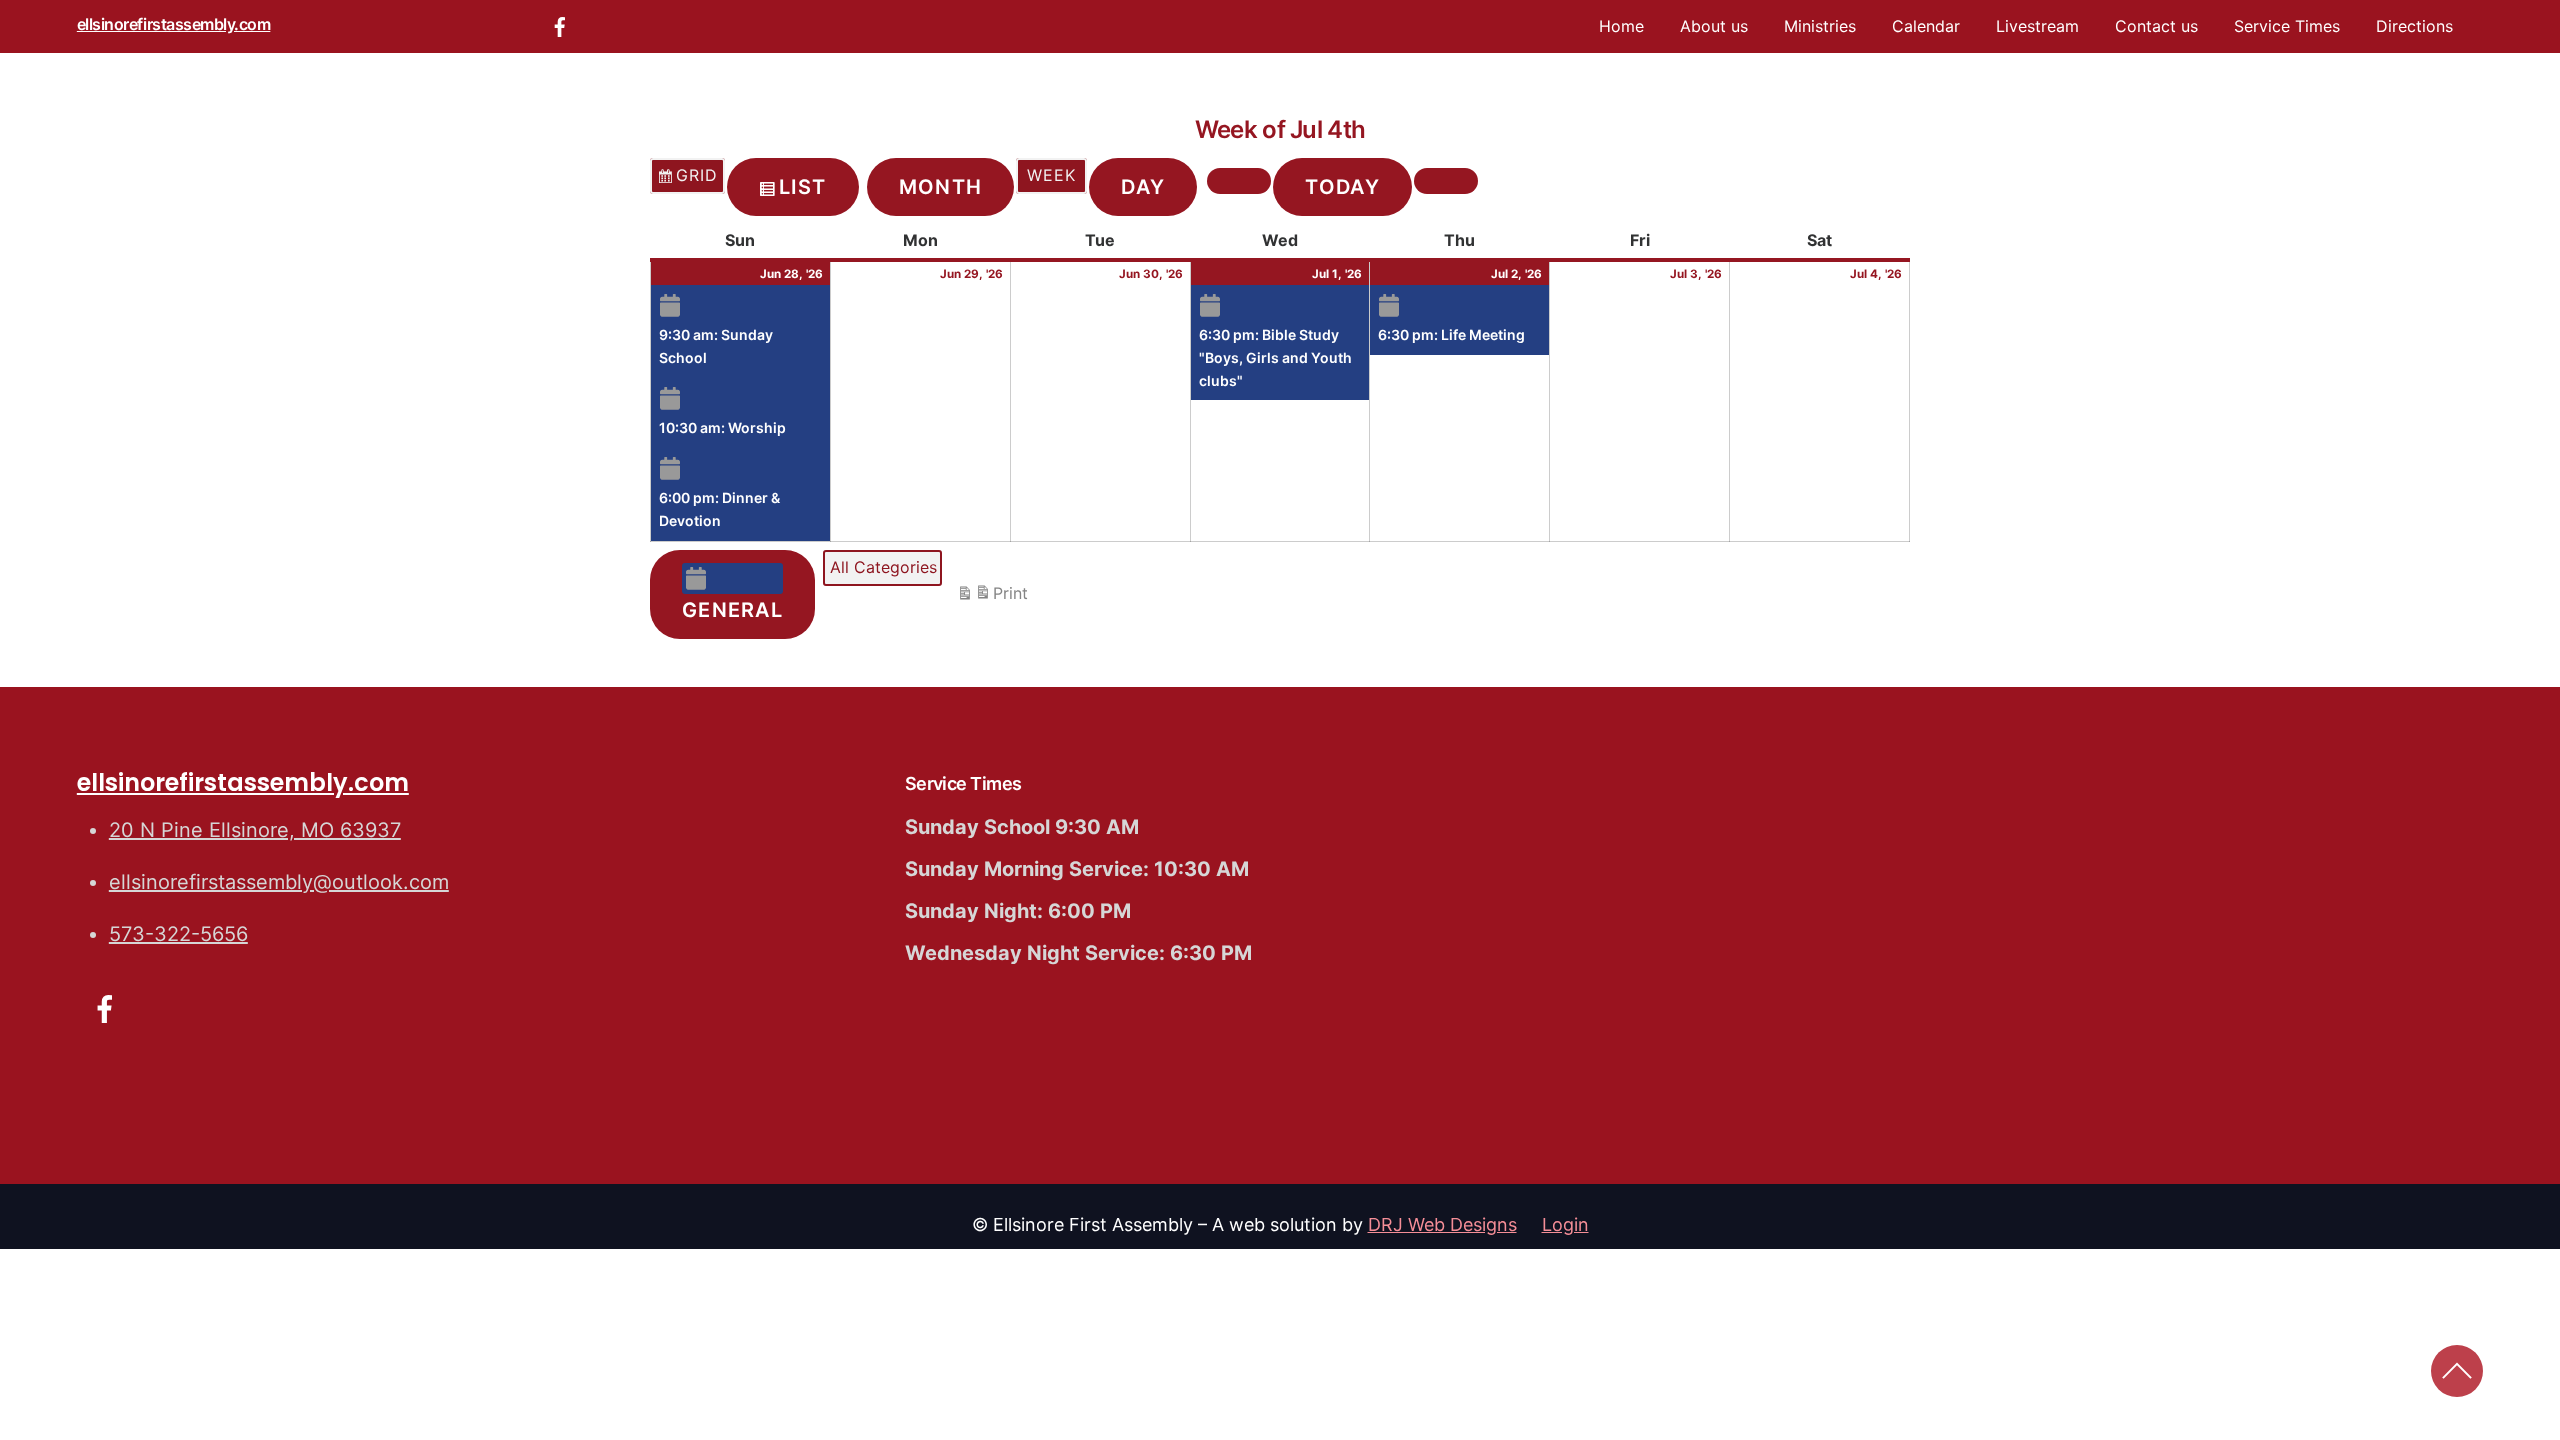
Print (992, 598)
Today (1342, 187)
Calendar (1926, 26)
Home (1621, 26)
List (802, 194)
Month (941, 187)
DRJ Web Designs (1442, 1224)
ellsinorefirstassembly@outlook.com (279, 882)
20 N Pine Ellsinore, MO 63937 (255, 830)
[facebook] (560, 24)
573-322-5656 (178, 934)
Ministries (1820, 26)
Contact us (2156, 26)
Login (1565, 1224)
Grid (687, 179)
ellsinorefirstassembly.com (174, 24)
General (732, 610)
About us (1714, 26)
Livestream (2037, 26)
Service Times (2287, 26)
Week (1051, 175)
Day (1143, 187)
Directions (2414, 26)
